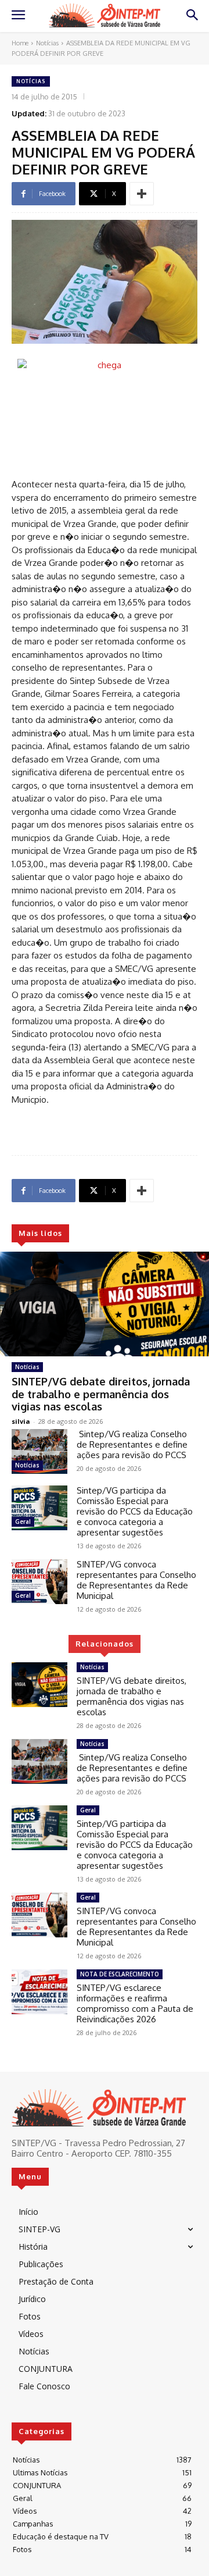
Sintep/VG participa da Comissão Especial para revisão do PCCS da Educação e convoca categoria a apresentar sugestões (135, 1511)
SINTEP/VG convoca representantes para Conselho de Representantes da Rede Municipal (136, 1580)
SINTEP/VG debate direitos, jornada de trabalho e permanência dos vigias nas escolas (101, 1394)
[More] (142, 194)
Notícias (47, 43)
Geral (23, 1522)
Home (20, 43)
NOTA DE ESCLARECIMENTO (120, 1974)
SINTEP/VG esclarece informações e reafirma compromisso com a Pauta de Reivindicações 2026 (135, 2003)
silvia (21, 1421)
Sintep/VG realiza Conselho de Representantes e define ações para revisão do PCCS (132, 1444)
